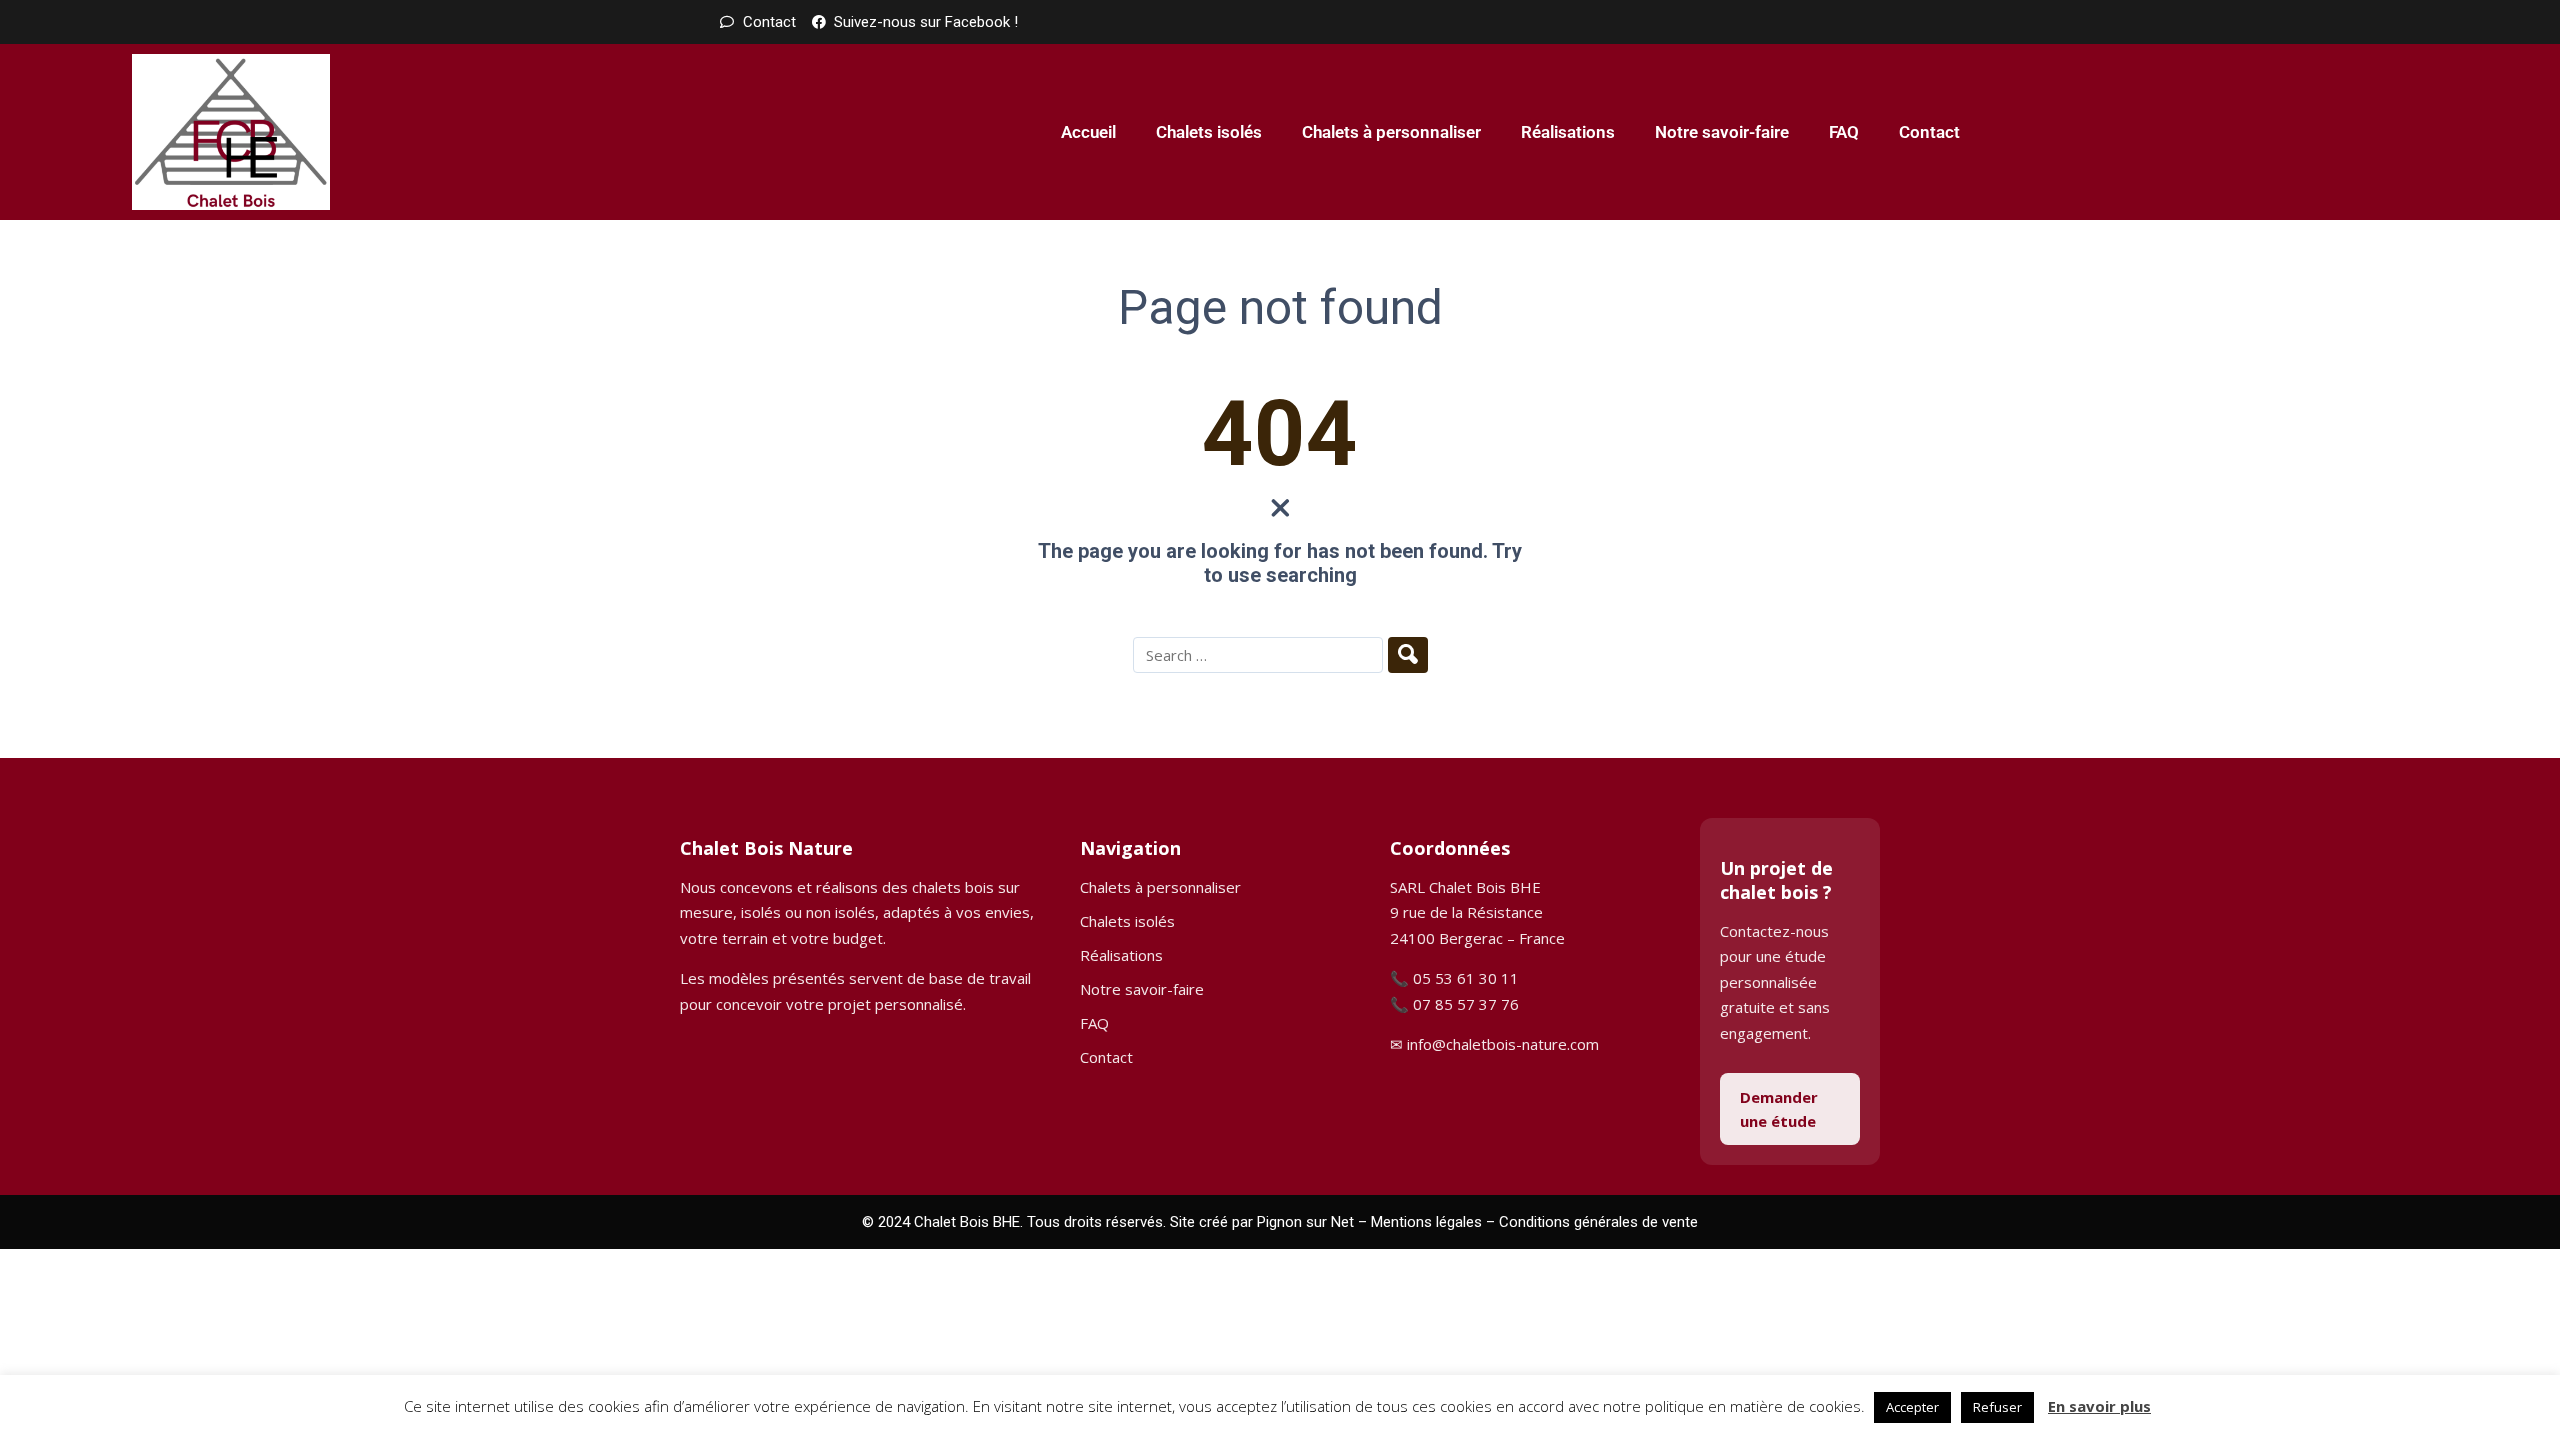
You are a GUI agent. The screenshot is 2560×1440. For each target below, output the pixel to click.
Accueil (1088, 132)
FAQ (1844, 132)
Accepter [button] (1912, 1407)
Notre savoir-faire (1722, 132)
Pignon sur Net (1305, 1222)
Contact (1929, 132)
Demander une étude (1779, 1109)
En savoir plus (2099, 1406)
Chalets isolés (1209, 132)
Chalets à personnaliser (1391, 132)
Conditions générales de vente (1598, 1222)
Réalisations (1568, 132)
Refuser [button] (1997, 1407)
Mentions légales (1426, 1222)
